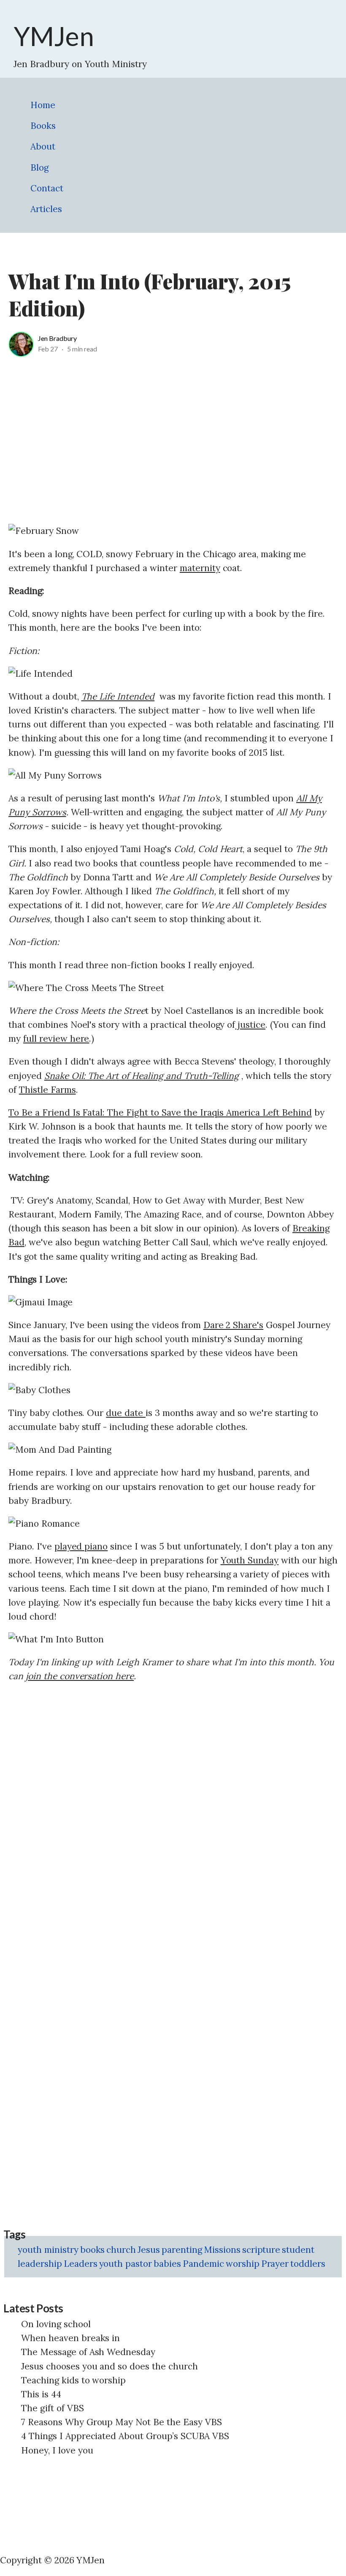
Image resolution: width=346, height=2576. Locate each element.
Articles (46, 209)
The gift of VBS (53, 2408)
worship (243, 2264)
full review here (56, 1039)
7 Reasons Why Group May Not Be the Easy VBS (122, 2422)
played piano (81, 1546)
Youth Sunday (250, 1560)
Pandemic (203, 2264)
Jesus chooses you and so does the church (109, 2366)
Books (43, 126)
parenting (182, 2250)
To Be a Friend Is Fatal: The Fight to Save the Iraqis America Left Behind (160, 1112)
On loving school (56, 2324)
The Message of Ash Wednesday (88, 2352)
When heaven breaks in (70, 2338)
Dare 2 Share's (234, 1325)
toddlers (308, 2264)
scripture (261, 2250)
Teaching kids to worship (73, 2380)
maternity (200, 568)
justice (250, 1025)
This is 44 (41, 2394)
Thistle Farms (47, 1090)
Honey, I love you (57, 2450)
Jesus (149, 2250)
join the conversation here (80, 1676)
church (121, 2250)
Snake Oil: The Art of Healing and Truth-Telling (142, 1076)
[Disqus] (173, 1798)
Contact (47, 188)
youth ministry (48, 2250)
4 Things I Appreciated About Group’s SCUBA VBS (125, 2436)
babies (167, 2264)
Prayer (275, 2264)
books (93, 2250)
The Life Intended (118, 696)
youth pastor (126, 2264)
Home (43, 105)
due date (126, 1413)
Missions (222, 2250)
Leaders (81, 2264)
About (43, 146)
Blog (39, 167)
